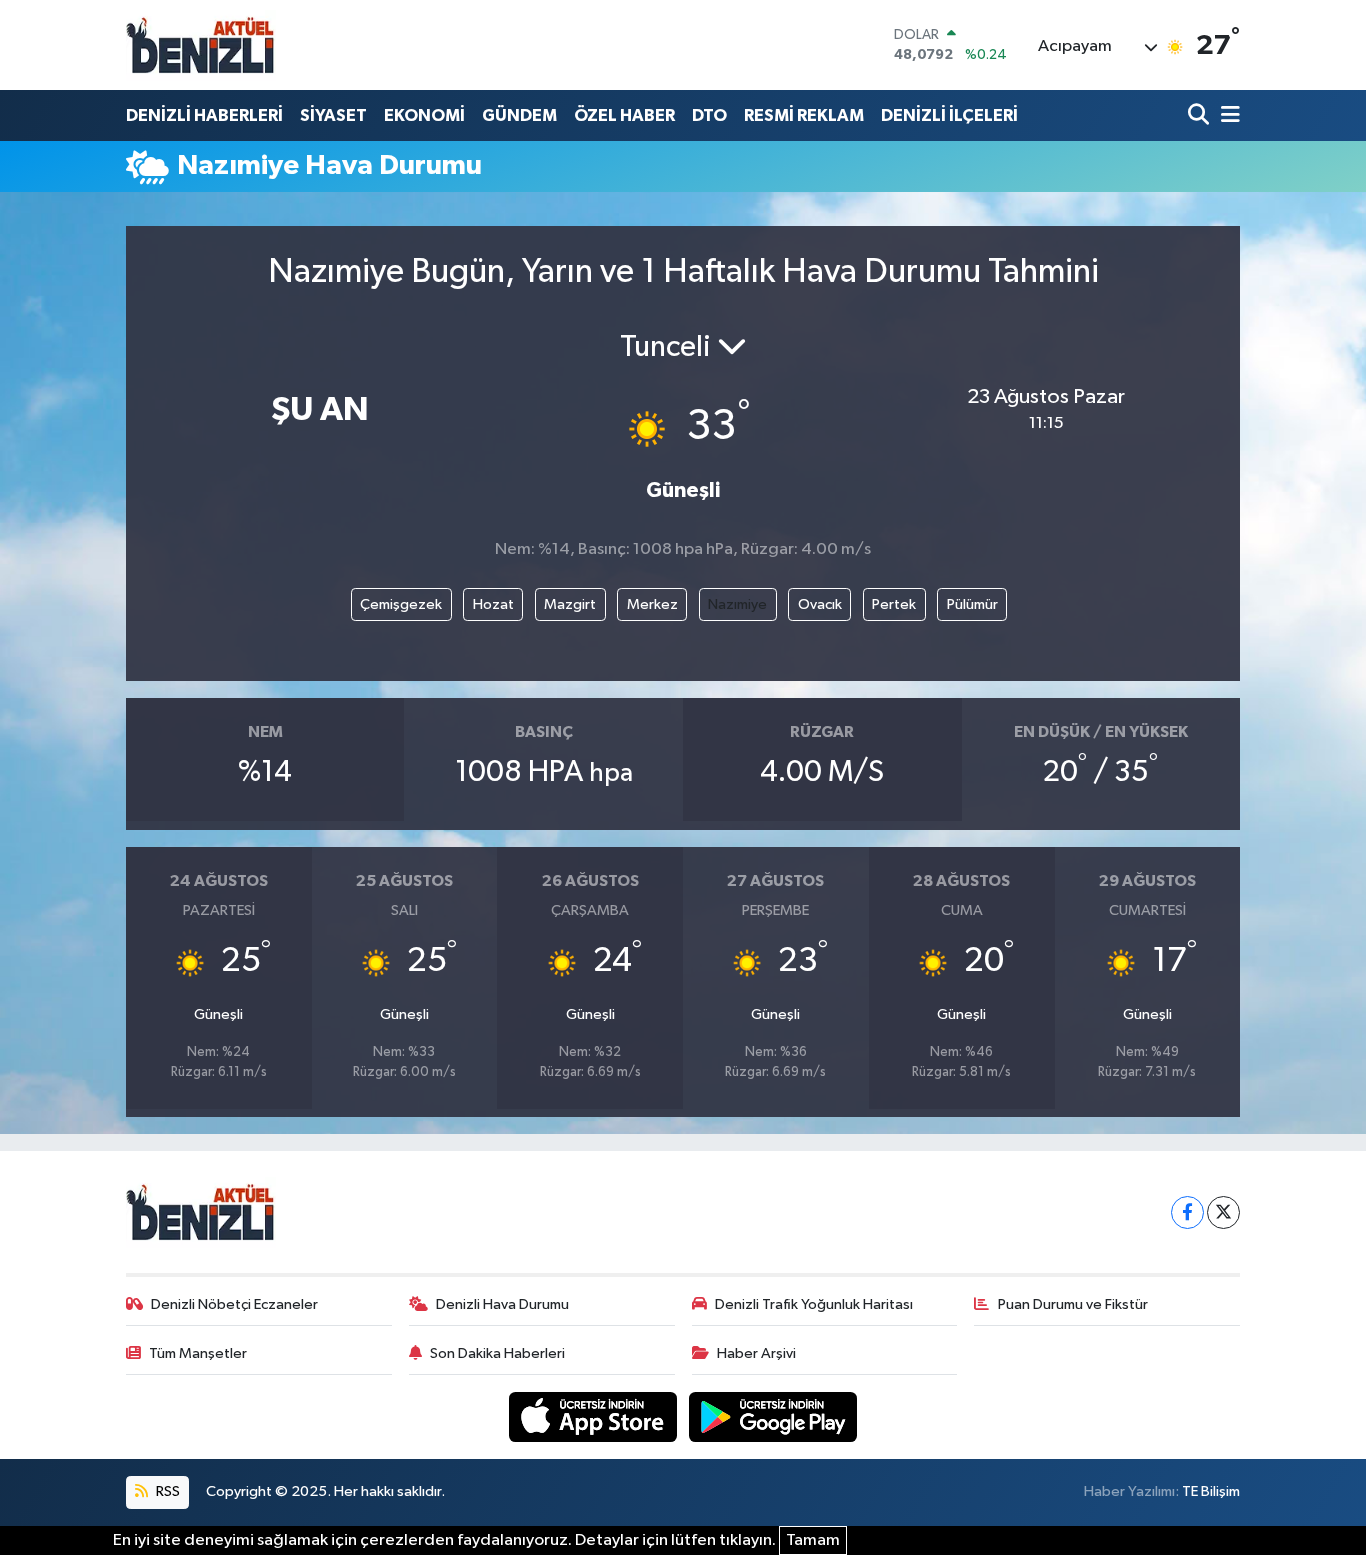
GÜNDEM (519, 115)
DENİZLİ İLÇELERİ (949, 115)
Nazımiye (737, 604)
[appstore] (595, 1416)
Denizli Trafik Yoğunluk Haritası (814, 1304)
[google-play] (773, 1416)
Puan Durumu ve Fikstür (1073, 1304)
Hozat (493, 604)
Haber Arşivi (756, 1353)
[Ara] (1200, 115)
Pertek (894, 604)
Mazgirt (570, 604)
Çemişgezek (401, 604)
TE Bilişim (1211, 1491)
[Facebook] (1187, 1212)
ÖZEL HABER (624, 115)
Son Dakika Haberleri (497, 1353)
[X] (1223, 1212)
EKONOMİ (424, 115)
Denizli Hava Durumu (502, 1304)
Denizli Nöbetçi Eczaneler (234, 1304)
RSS (166, 1491)
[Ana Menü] (1227, 115)
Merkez (652, 604)
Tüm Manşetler (198, 1353)
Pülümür (972, 604)
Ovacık (820, 604)
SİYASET (333, 115)
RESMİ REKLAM (804, 115)
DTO (709, 115)
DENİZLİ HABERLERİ (204, 115)
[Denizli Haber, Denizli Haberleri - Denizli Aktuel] (201, 45)
